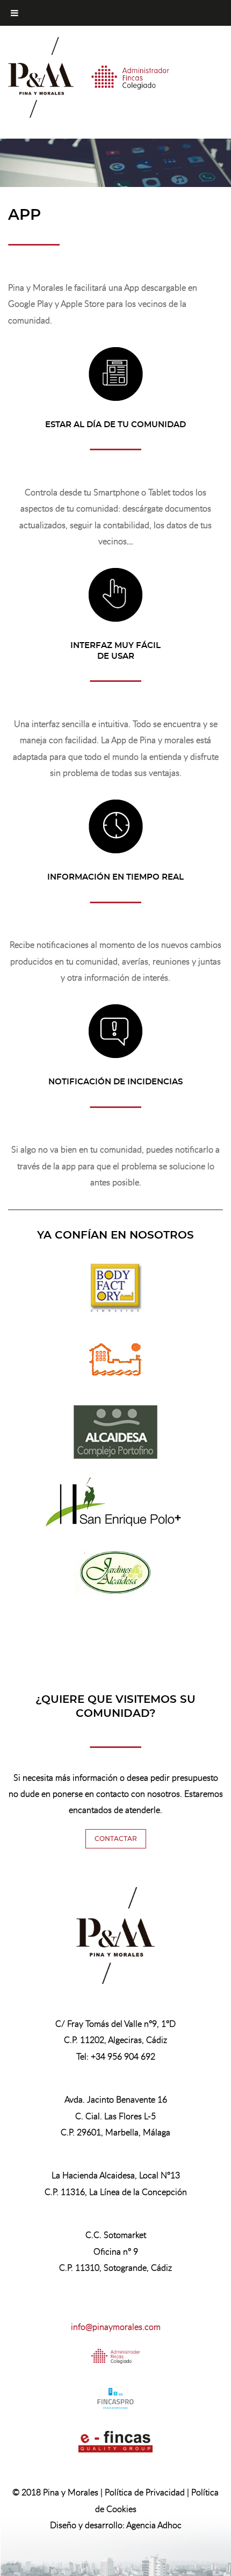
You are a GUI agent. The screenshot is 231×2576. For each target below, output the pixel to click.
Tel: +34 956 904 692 (116, 2056)
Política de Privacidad (145, 2492)
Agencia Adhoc (154, 2525)
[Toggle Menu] (15, 13)
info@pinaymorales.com (116, 2327)
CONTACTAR (116, 1839)
